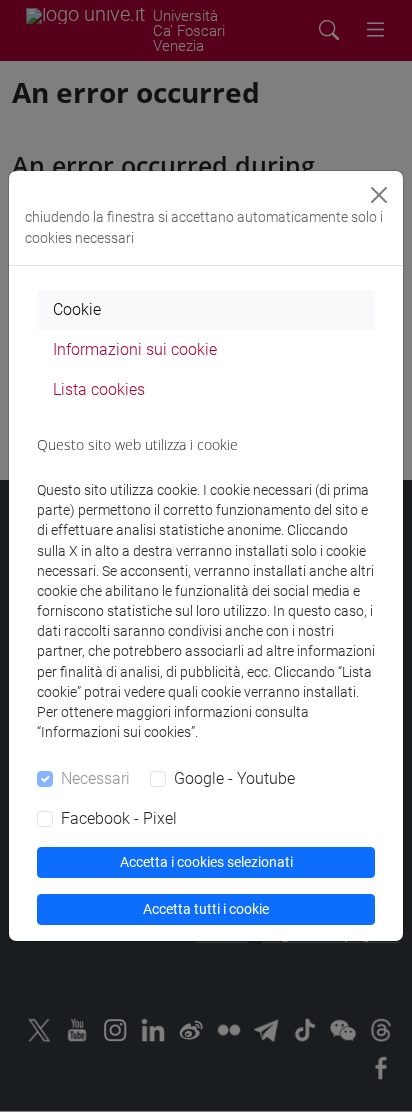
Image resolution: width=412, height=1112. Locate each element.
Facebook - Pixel (119, 818)
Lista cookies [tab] (99, 389)
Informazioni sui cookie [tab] (135, 349)
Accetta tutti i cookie (206, 909)
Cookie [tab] (77, 309)
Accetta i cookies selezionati (206, 862)
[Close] (379, 195)
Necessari (95, 778)
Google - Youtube (234, 778)
